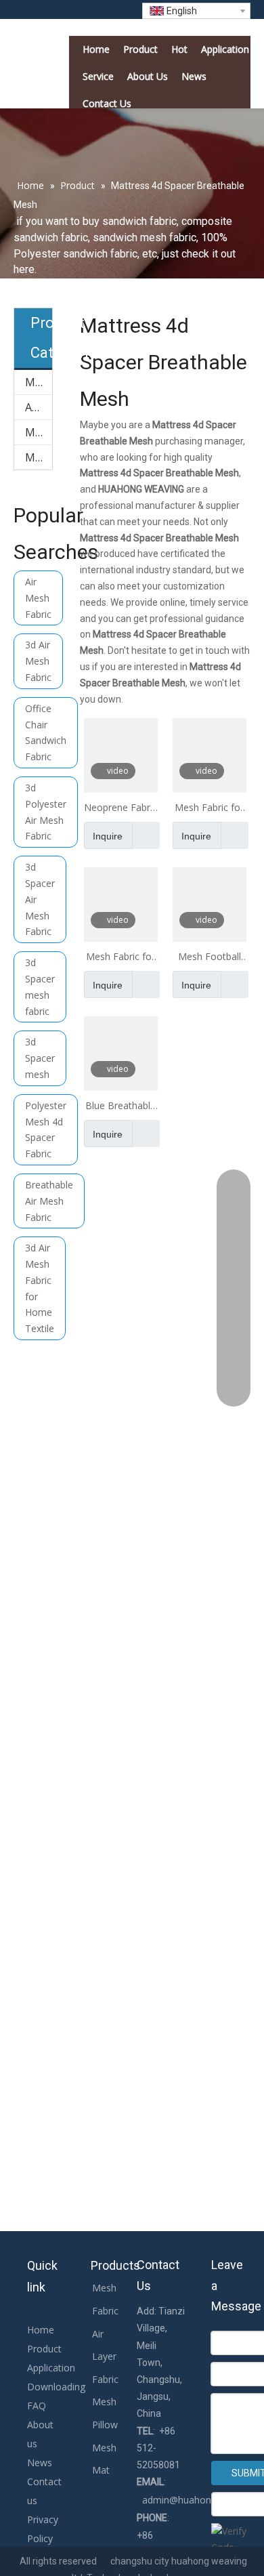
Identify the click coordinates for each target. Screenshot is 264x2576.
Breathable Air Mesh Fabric (49, 1201)
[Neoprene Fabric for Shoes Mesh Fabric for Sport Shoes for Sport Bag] (121, 754)
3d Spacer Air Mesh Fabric (40, 899)
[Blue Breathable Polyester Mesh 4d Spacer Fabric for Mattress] (121, 1053)
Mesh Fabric (39, 382)
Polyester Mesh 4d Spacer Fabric (46, 1129)
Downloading (56, 2387)
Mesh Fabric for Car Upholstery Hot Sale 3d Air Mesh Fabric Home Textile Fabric (209, 808)
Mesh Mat (39, 457)
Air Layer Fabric (39, 407)
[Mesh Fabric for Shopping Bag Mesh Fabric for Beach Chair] (121, 903)
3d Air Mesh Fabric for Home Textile (40, 1288)
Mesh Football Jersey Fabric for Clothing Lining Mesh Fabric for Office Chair (210, 957)
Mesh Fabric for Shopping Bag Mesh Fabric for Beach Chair (120, 957)
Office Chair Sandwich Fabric (46, 732)
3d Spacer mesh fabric (40, 986)
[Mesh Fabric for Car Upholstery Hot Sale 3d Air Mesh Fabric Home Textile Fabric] (210, 754)
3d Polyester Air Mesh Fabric (46, 812)
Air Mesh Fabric (38, 598)
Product (44, 2349)
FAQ (37, 2406)
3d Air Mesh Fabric (38, 661)
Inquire (108, 836)
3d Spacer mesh (40, 1058)
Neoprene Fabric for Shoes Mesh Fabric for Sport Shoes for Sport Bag (120, 808)
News (40, 2463)
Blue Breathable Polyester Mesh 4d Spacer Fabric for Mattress (121, 1106)
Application (51, 2368)
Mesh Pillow (39, 432)
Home (41, 2330)
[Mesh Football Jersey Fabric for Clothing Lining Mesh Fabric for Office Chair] (210, 903)
